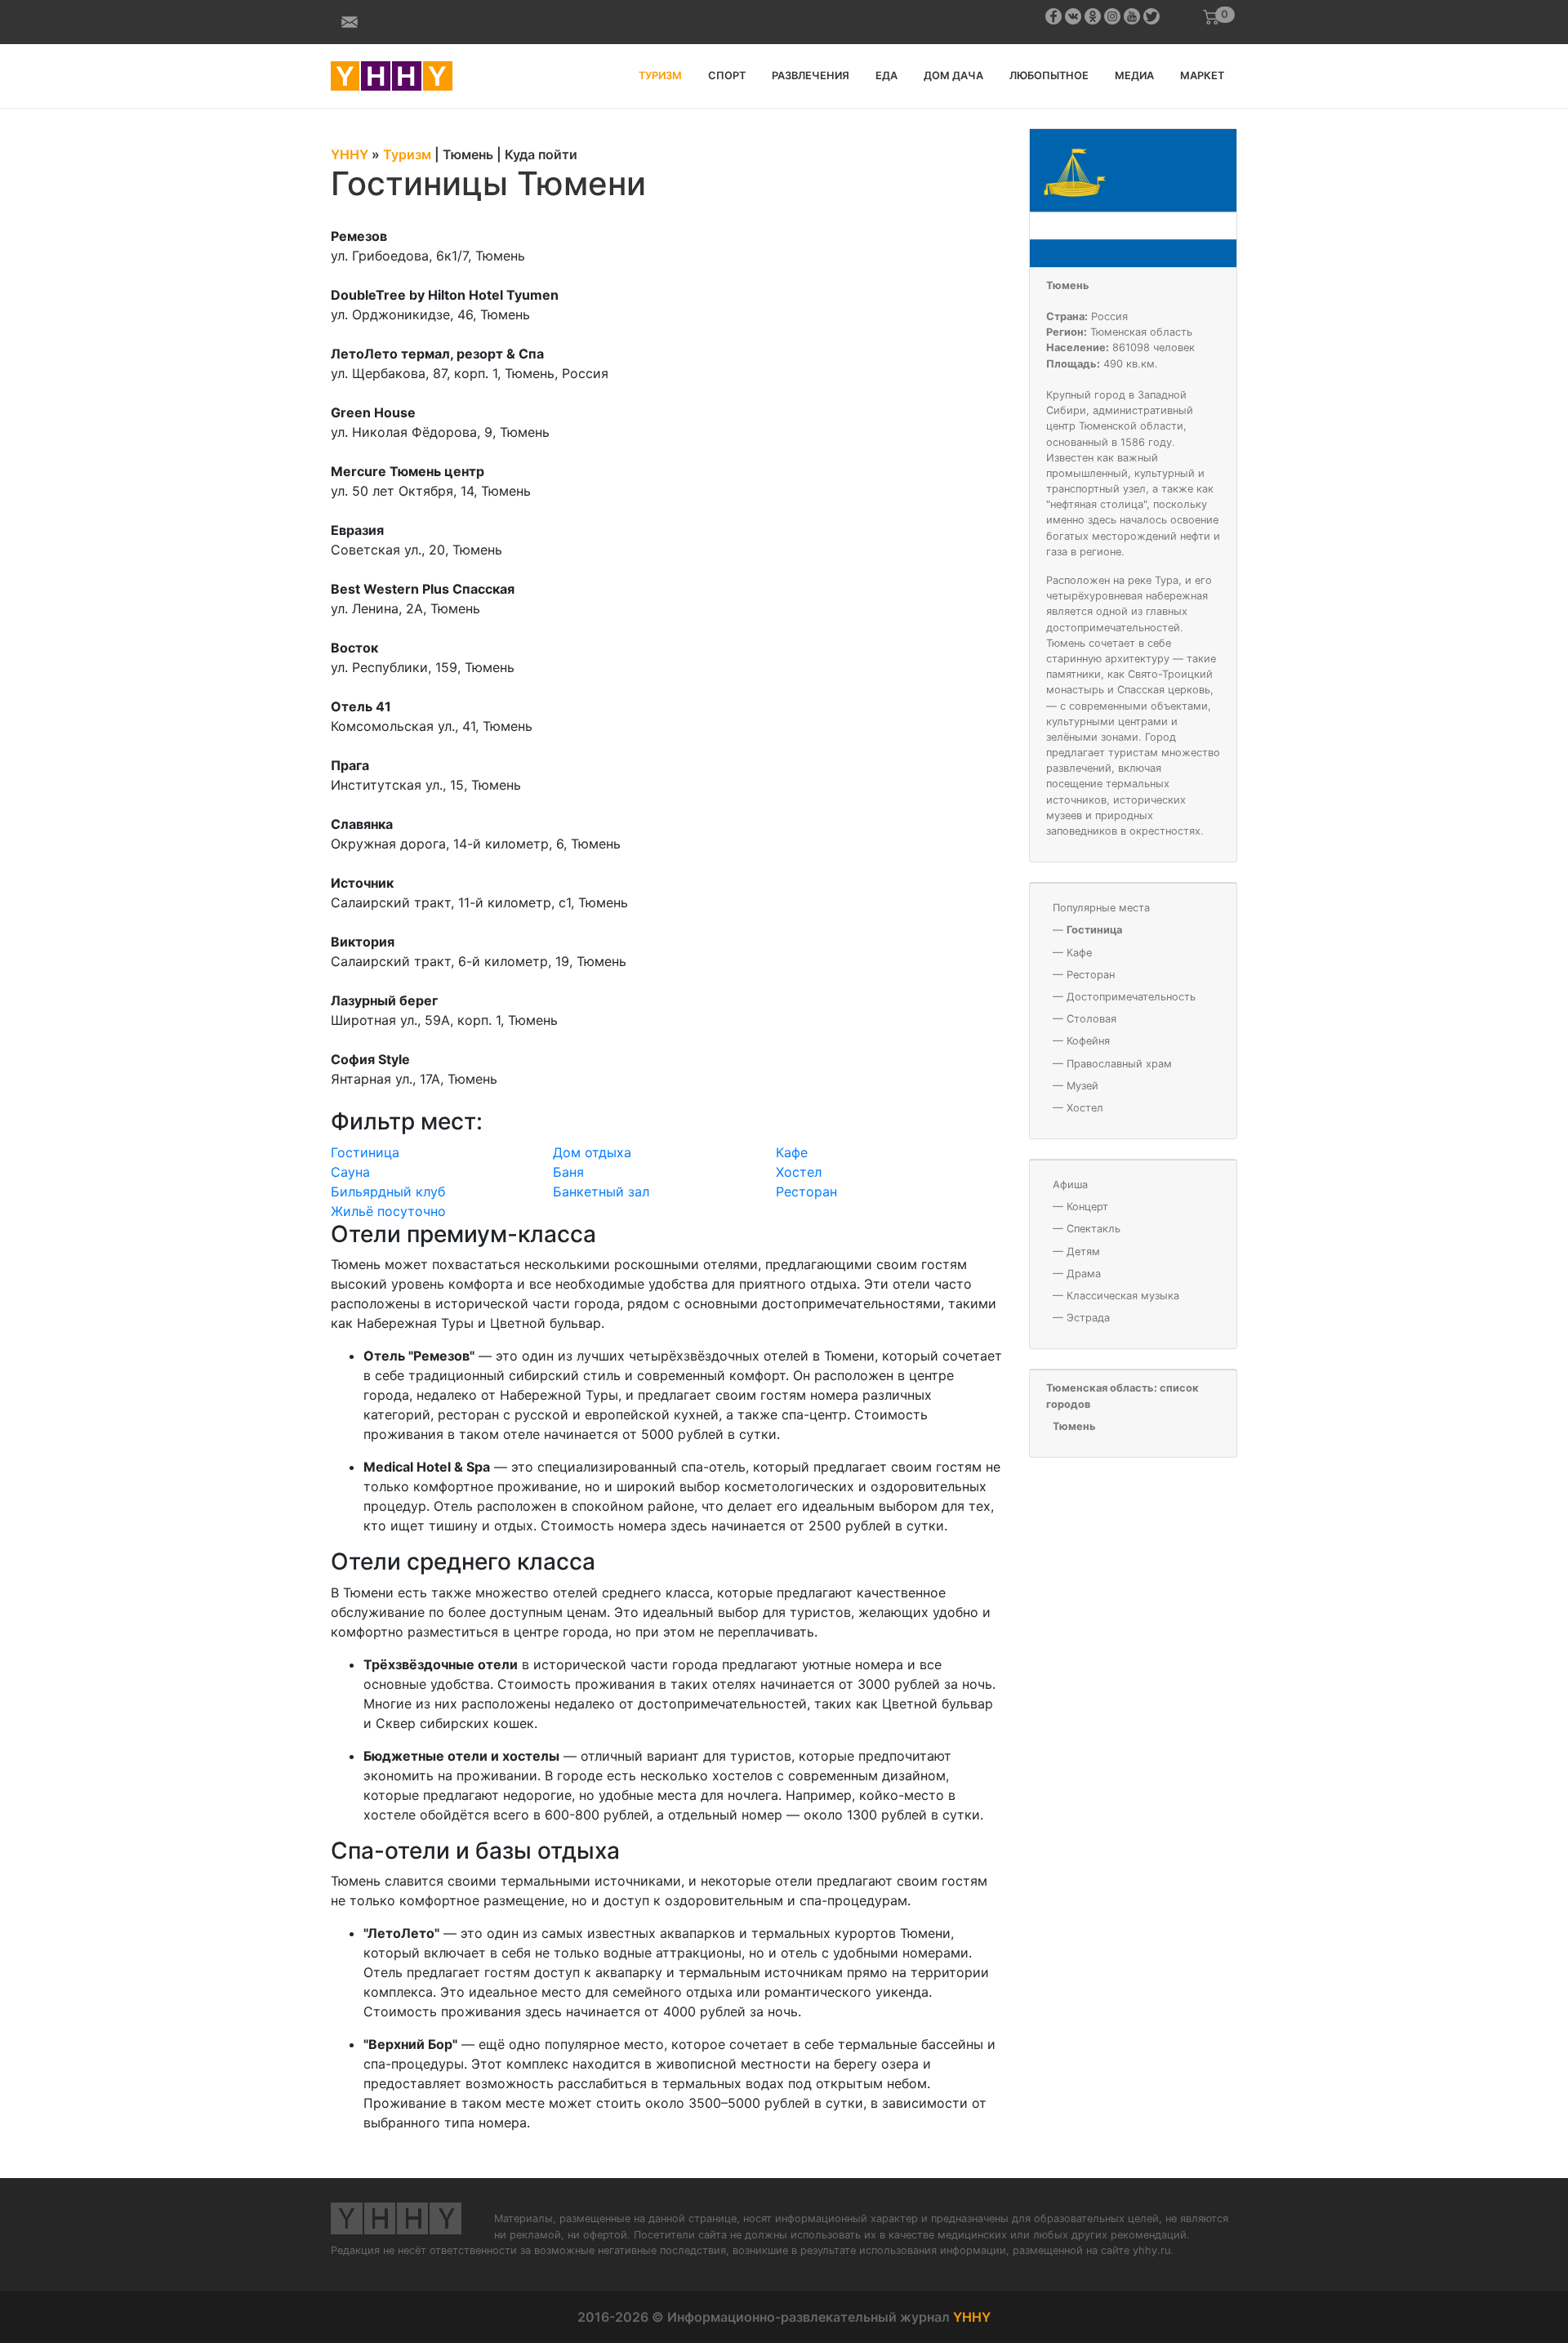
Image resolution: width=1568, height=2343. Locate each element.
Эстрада (1088, 1318)
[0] (1211, 17)
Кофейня (1088, 1041)
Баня (568, 1172)
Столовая (1091, 1019)
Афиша (1070, 1185)
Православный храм (1119, 1064)
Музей (1082, 1086)
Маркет (1202, 76)
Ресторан (806, 1192)
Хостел (799, 1172)
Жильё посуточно (388, 1211)
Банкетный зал (601, 1192)
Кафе (792, 1152)
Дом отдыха (592, 1152)
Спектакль (1094, 1229)
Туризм (660, 76)
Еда (886, 76)
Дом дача (953, 76)
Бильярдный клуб (388, 1192)
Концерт (1087, 1207)
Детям (1083, 1252)
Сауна (350, 1172)
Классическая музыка (1123, 1296)
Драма (1084, 1274)
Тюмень (1068, 285)
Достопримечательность (1131, 997)
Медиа (1134, 76)
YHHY (972, 2317)
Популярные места (1101, 908)
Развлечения (811, 76)
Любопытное (1049, 76)
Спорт (727, 76)
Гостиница (365, 1152)
